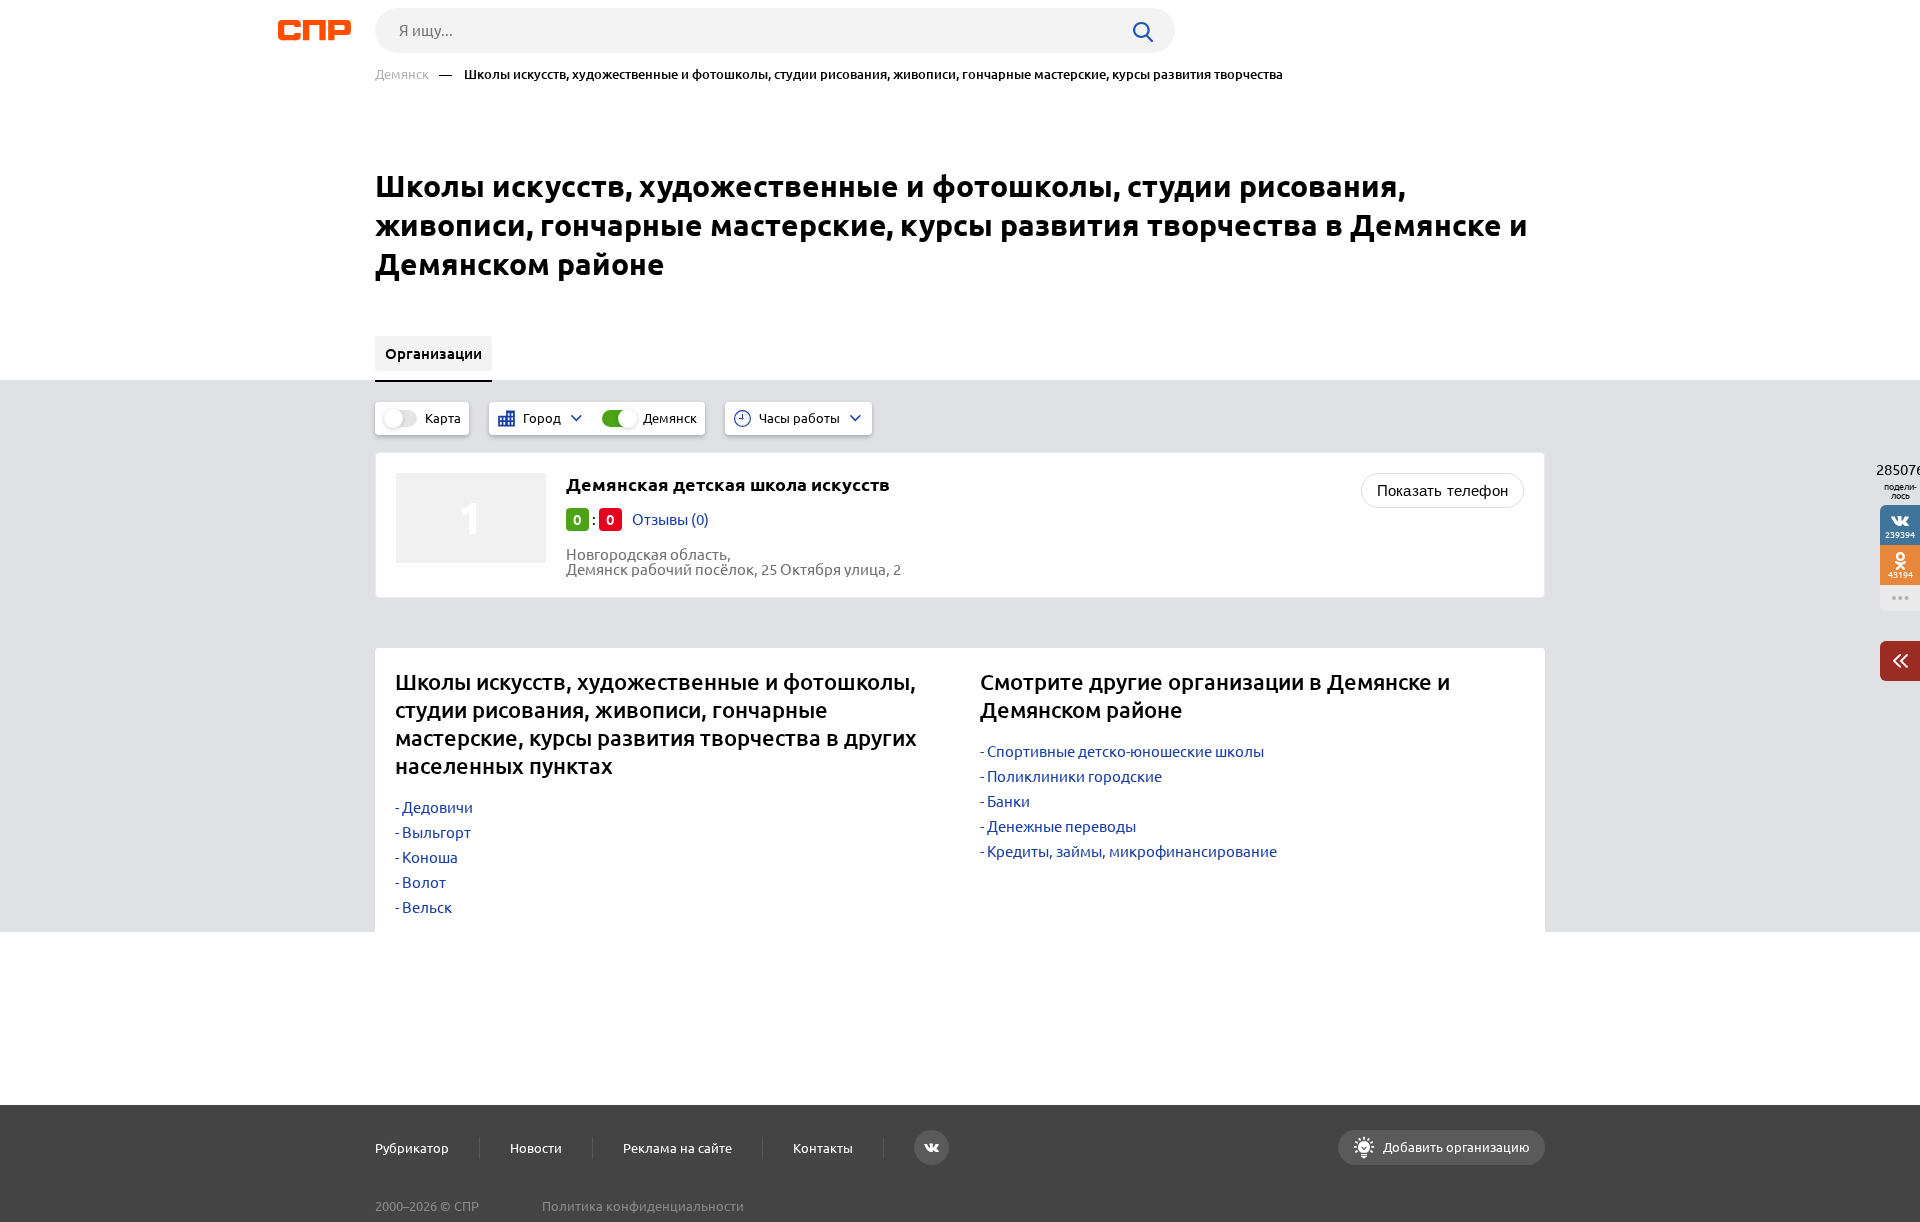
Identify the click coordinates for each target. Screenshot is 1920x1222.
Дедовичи (437, 807)
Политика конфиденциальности (643, 1206)
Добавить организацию (1455, 1147)
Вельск (427, 907)
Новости (536, 1148)
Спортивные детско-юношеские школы (1125, 751)
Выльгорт (436, 832)
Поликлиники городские (1074, 776)
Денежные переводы (1061, 826)
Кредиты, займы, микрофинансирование (1132, 851)
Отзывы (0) (670, 519)
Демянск (402, 74)
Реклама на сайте (677, 1148)
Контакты (823, 1148)
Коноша (430, 857)
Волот (424, 882)
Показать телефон (1442, 490)
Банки (1008, 801)
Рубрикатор (412, 1148)
